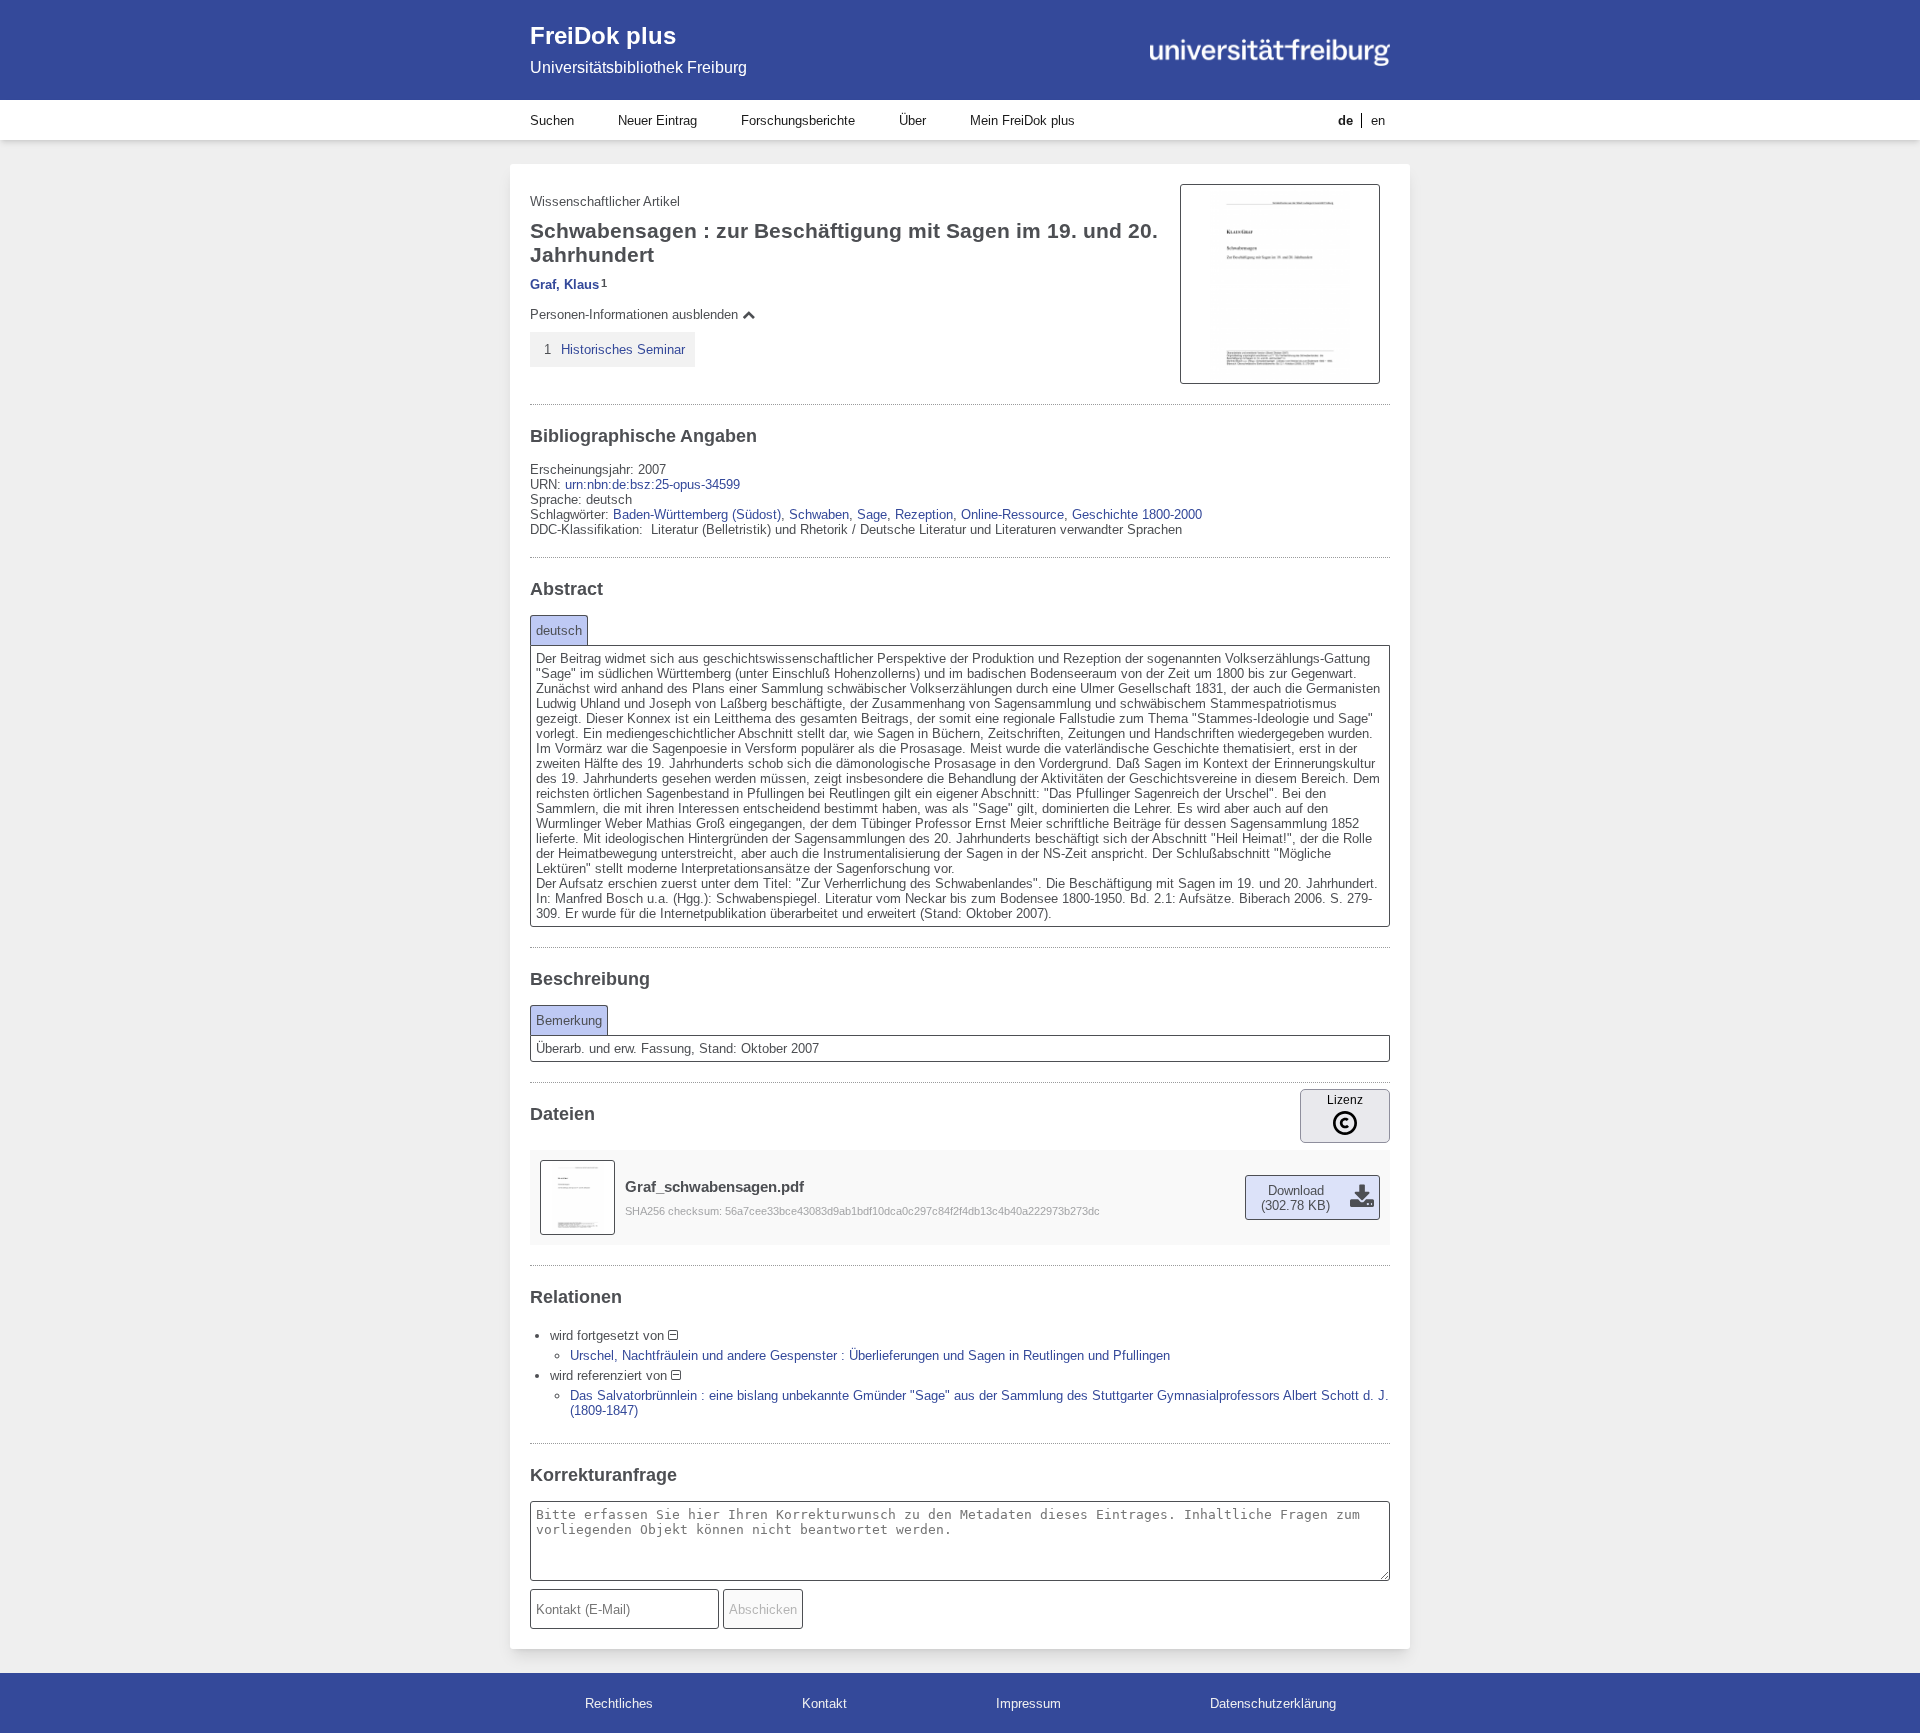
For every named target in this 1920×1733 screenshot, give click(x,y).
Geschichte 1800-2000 (1137, 514)
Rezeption (924, 514)
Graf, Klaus (564, 284)
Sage (872, 514)
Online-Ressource (1012, 514)
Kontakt (824, 1703)
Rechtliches (619, 1703)
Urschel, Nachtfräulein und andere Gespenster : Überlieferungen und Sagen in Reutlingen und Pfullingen (870, 1355)
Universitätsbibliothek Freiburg (638, 67)
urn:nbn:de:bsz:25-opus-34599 (652, 484)
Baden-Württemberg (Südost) (697, 514)
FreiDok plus (603, 35)
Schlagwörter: (571, 514)
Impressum (1028, 1703)
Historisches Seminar (623, 349)
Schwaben (819, 514)
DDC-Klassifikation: (588, 529)
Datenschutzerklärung (1273, 1703)
